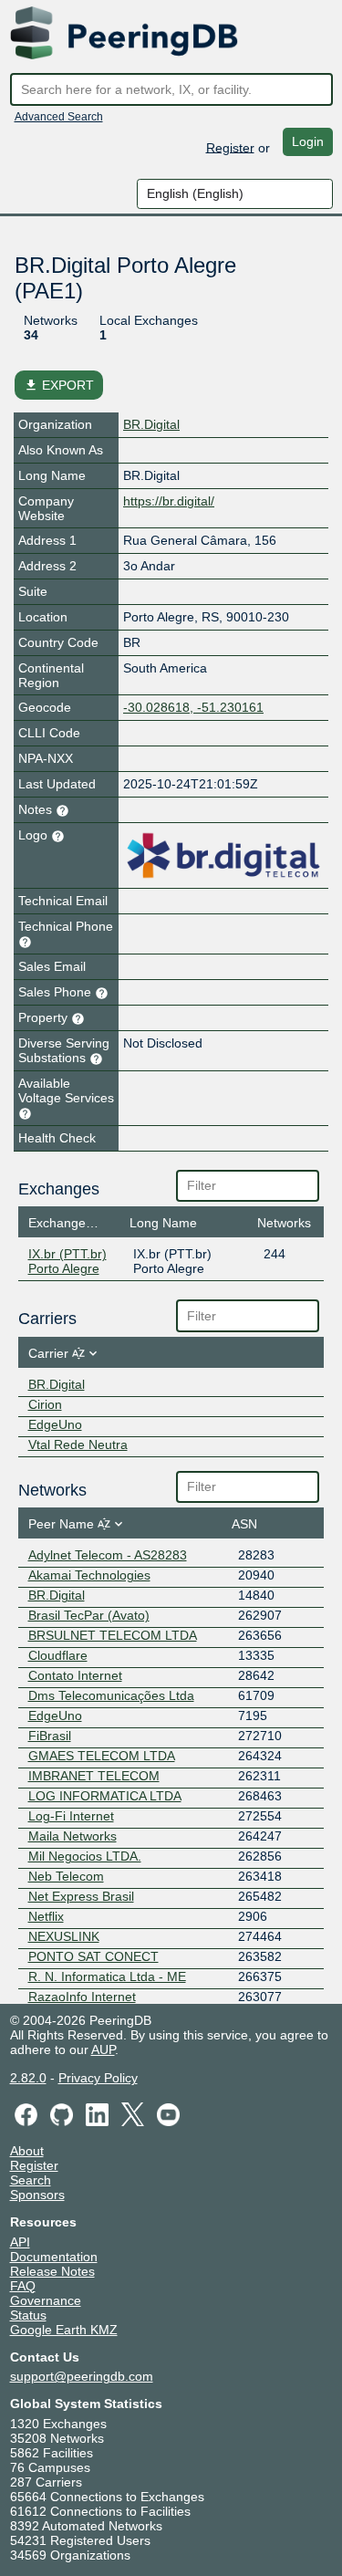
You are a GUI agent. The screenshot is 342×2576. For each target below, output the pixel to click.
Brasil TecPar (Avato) (89, 1615)
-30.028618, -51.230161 (193, 707)
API (20, 2242)
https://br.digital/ (169, 501)
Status (28, 2315)
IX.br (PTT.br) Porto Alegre (67, 1261)
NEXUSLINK (64, 1936)
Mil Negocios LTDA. (85, 1856)
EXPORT (59, 385)
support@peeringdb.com (82, 2376)
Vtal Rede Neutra (78, 1444)
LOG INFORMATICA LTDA (105, 1796)
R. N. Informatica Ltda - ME (107, 1976)
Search (31, 2180)
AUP (103, 2049)
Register (230, 147)
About (27, 2151)
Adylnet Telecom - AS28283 (108, 1555)
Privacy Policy (98, 2078)
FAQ (23, 2286)
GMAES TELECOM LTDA (102, 1756)
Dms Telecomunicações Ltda (111, 1695)
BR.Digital (151, 424)
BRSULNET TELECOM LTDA (113, 1635)
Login (308, 141)
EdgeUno (55, 1424)
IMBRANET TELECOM (94, 1776)
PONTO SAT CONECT (93, 1956)
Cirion (45, 1404)
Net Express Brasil (81, 1896)
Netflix (46, 1916)
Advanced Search (59, 117)
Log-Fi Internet (71, 1816)
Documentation (54, 2257)
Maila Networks (73, 1836)
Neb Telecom (66, 1876)
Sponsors (37, 2195)
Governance (46, 2300)
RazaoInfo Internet (82, 1997)
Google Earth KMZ (64, 2330)
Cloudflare (58, 1655)
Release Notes (52, 2271)
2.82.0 (28, 2078)
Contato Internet (75, 1675)
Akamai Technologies (89, 1575)
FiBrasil (50, 1736)
